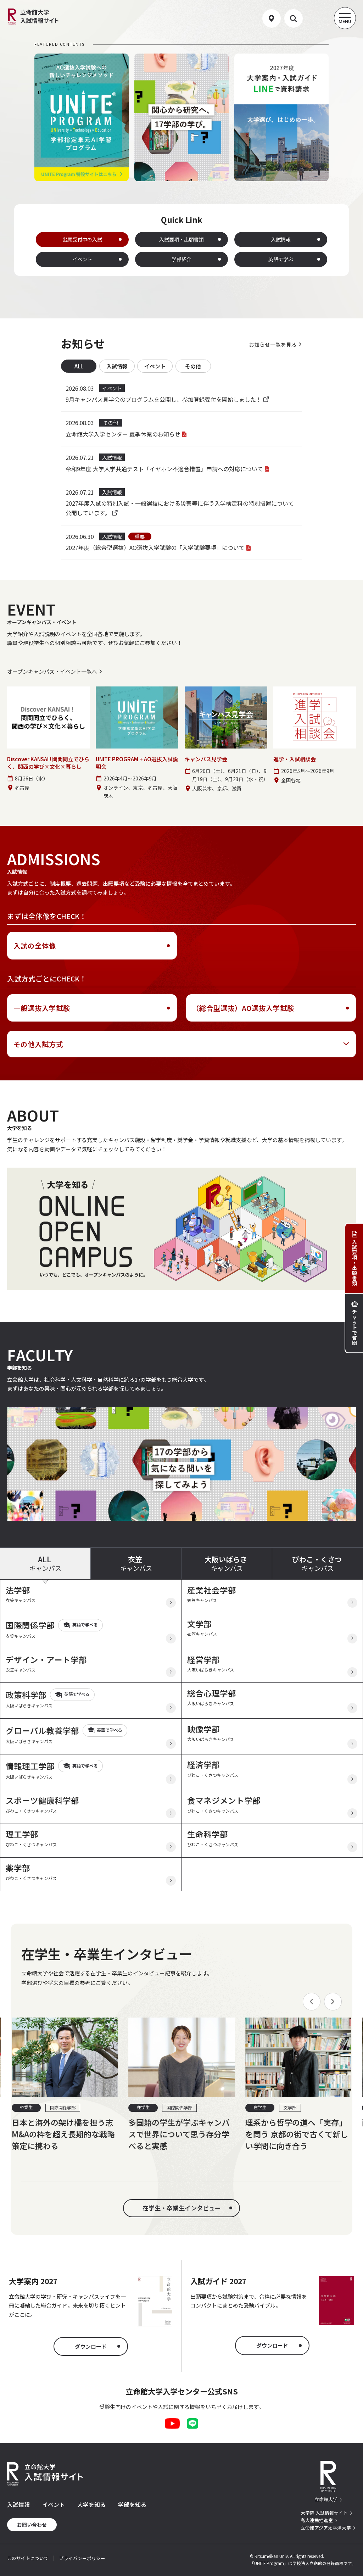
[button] (312, 2002)
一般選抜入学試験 (42, 1008)
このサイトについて (28, 2558)
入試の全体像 (35, 945)
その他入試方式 (38, 1044)
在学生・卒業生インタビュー (182, 2208)
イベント (82, 259)
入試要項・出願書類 (181, 239)
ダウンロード (91, 2346)
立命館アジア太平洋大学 (326, 2528)
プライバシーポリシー (82, 2558)
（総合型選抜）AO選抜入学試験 (243, 1008)
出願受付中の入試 (82, 239)
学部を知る (132, 2504)
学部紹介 (181, 259)
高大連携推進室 (317, 2520)
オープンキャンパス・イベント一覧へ (52, 671)
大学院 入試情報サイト (324, 2513)
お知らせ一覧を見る (273, 344)
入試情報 (281, 239)
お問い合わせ (32, 2525)
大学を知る (91, 2504)
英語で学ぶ (281, 259)
